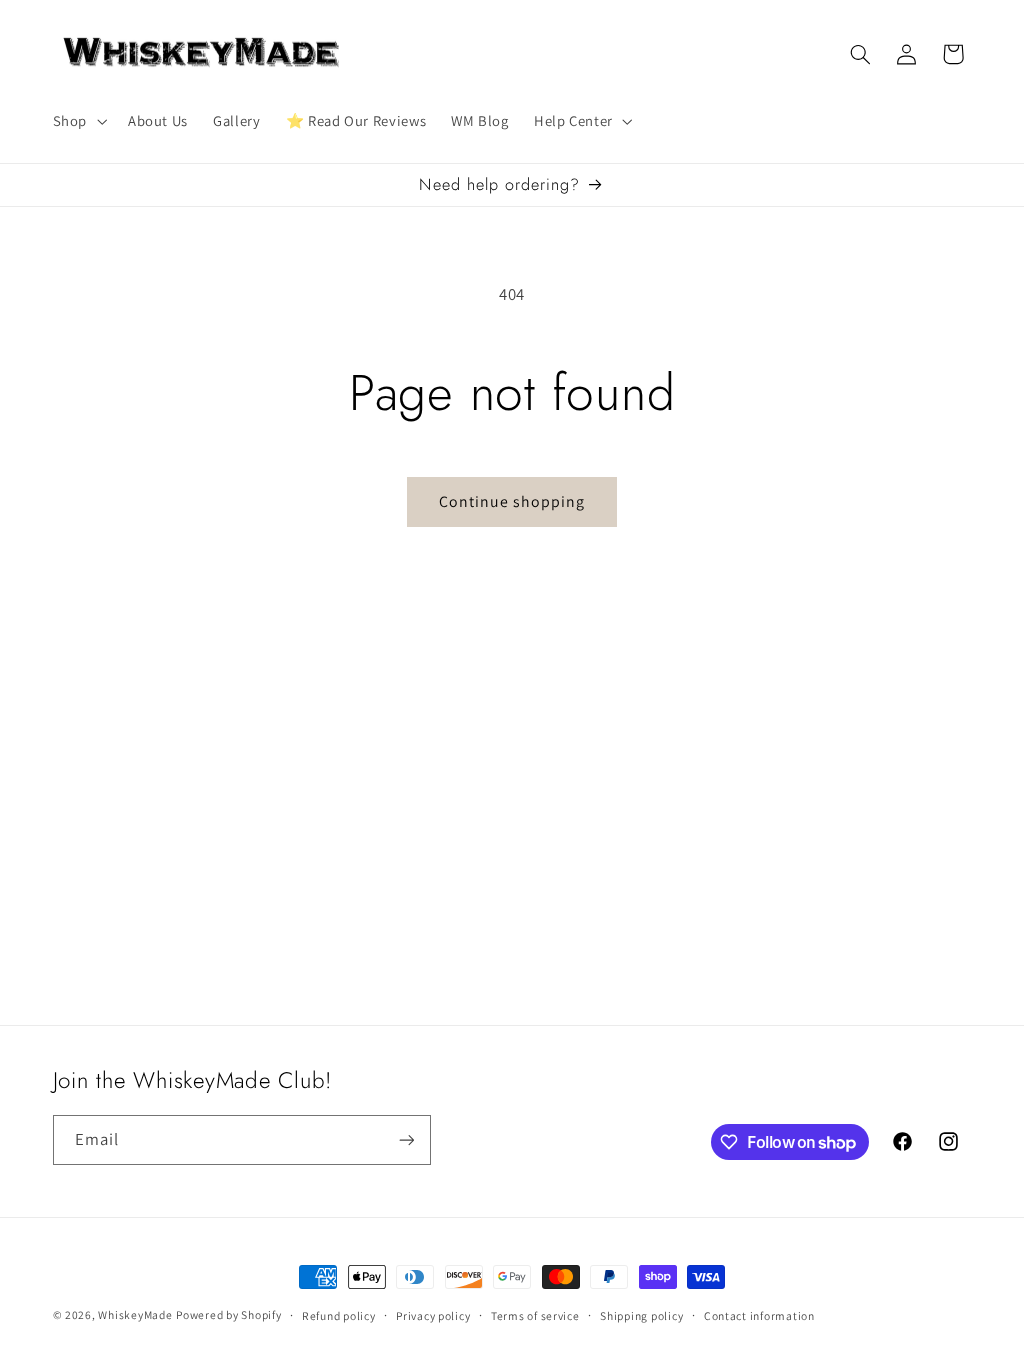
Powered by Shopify (228, 1314)
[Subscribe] (406, 1139)
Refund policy (339, 1315)
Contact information (759, 1315)
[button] (77, 121)
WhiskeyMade (135, 1314)
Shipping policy (641, 1315)
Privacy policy (433, 1315)
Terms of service (535, 1315)
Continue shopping (512, 501)
